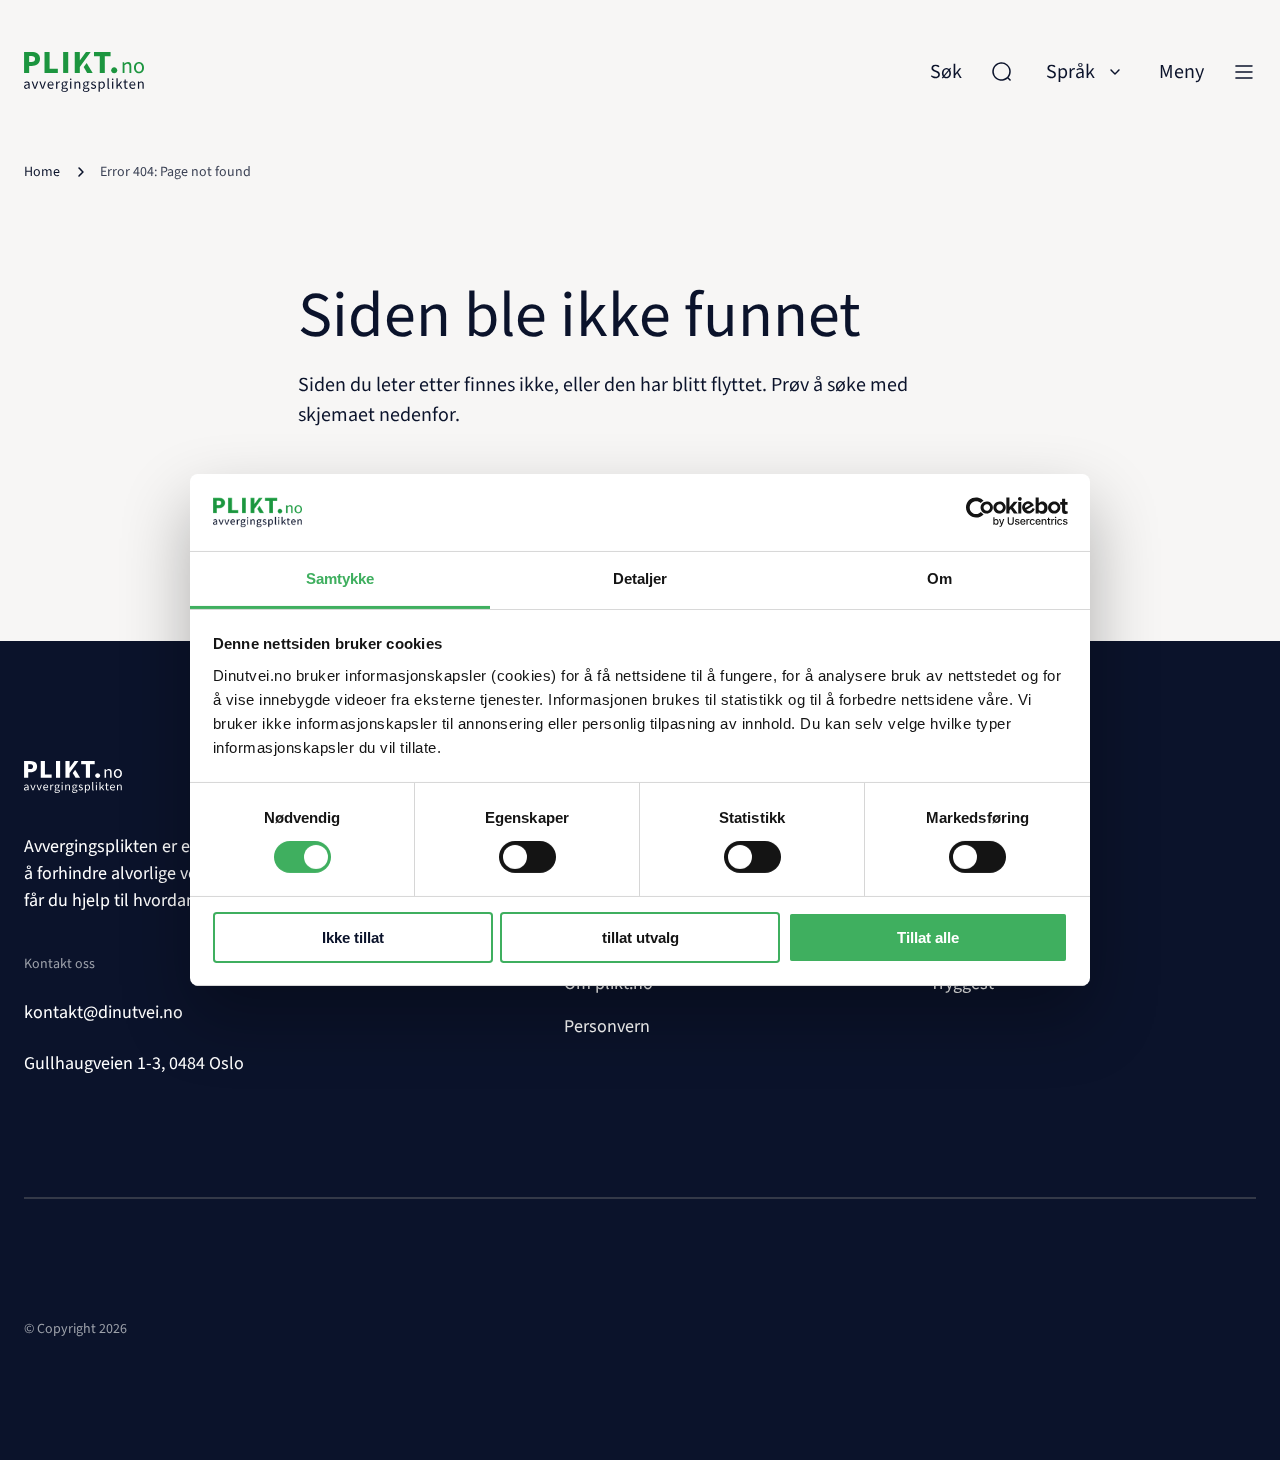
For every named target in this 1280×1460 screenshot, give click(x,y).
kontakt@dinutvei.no (103, 1012)
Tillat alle (928, 937)
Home (42, 172)
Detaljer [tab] (640, 578)
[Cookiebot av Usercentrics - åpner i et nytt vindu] (980, 512)
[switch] (527, 857)
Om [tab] (939, 578)
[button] (1086, 72)
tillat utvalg (640, 937)
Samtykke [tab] (340, 578)
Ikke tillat (353, 937)
